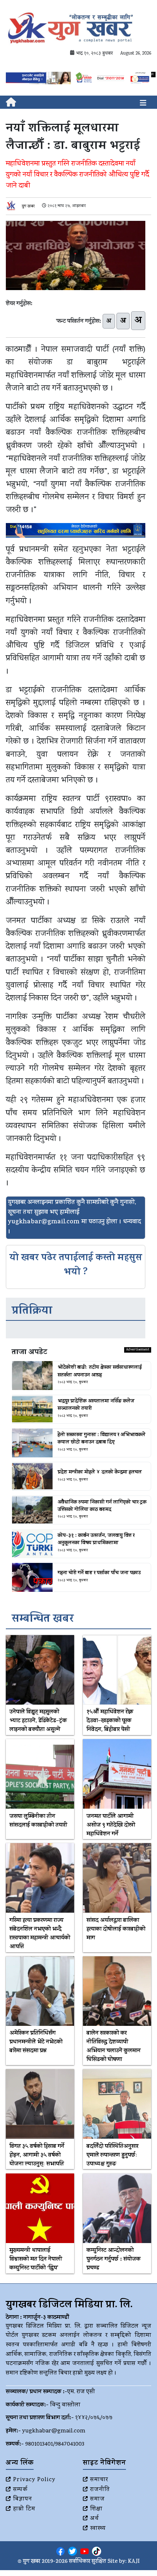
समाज (97, 2499)
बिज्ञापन (23, 2499)
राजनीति (100, 2490)
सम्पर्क (20, 2490)
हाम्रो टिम (24, 2509)
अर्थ (95, 2519)
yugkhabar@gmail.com (54, 2431)
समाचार (99, 2480)
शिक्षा (96, 2509)
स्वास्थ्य (98, 2529)
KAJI (134, 2562)
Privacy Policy (34, 2480)
